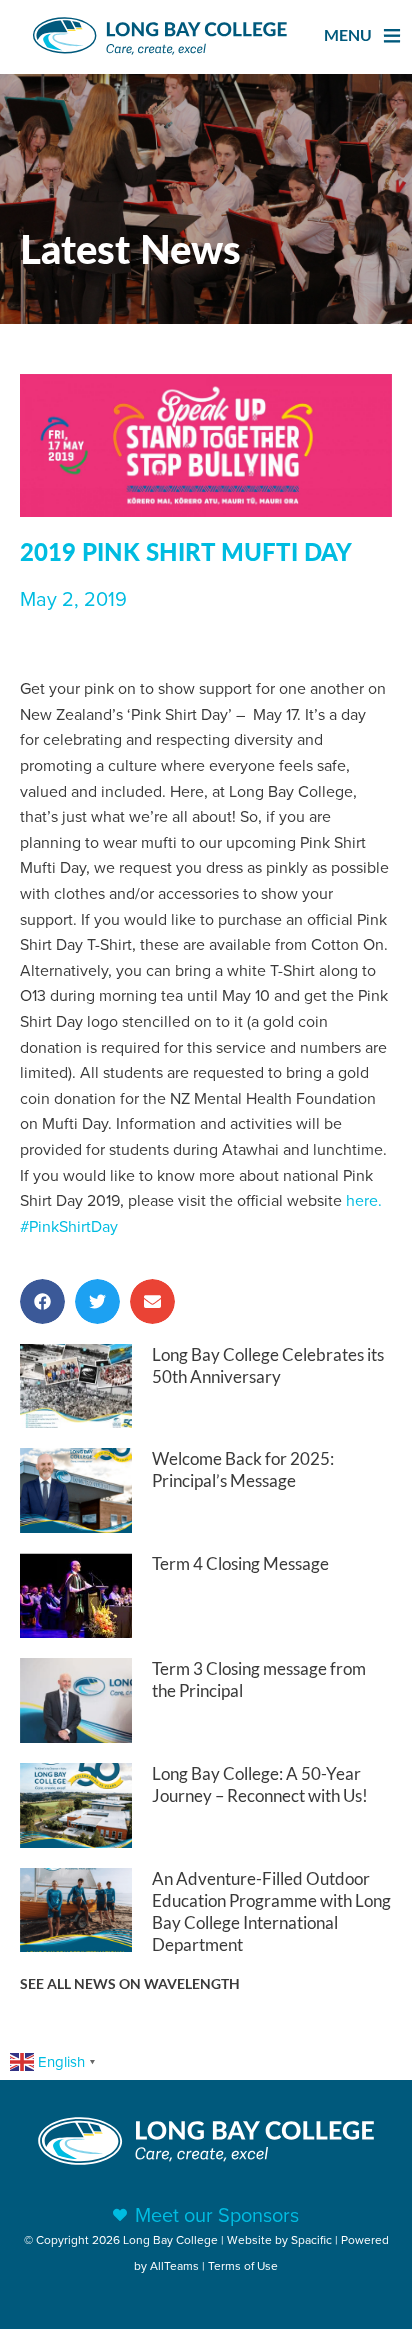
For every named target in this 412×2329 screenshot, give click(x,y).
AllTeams (174, 2265)
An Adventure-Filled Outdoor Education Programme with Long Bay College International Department (271, 1911)
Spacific (311, 2239)
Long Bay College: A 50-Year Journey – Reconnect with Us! (260, 1784)
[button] (42, 1301)
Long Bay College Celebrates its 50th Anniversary (268, 1365)
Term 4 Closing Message (240, 1563)
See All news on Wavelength (130, 1983)
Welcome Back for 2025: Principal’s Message (243, 1469)
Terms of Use (243, 2265)
